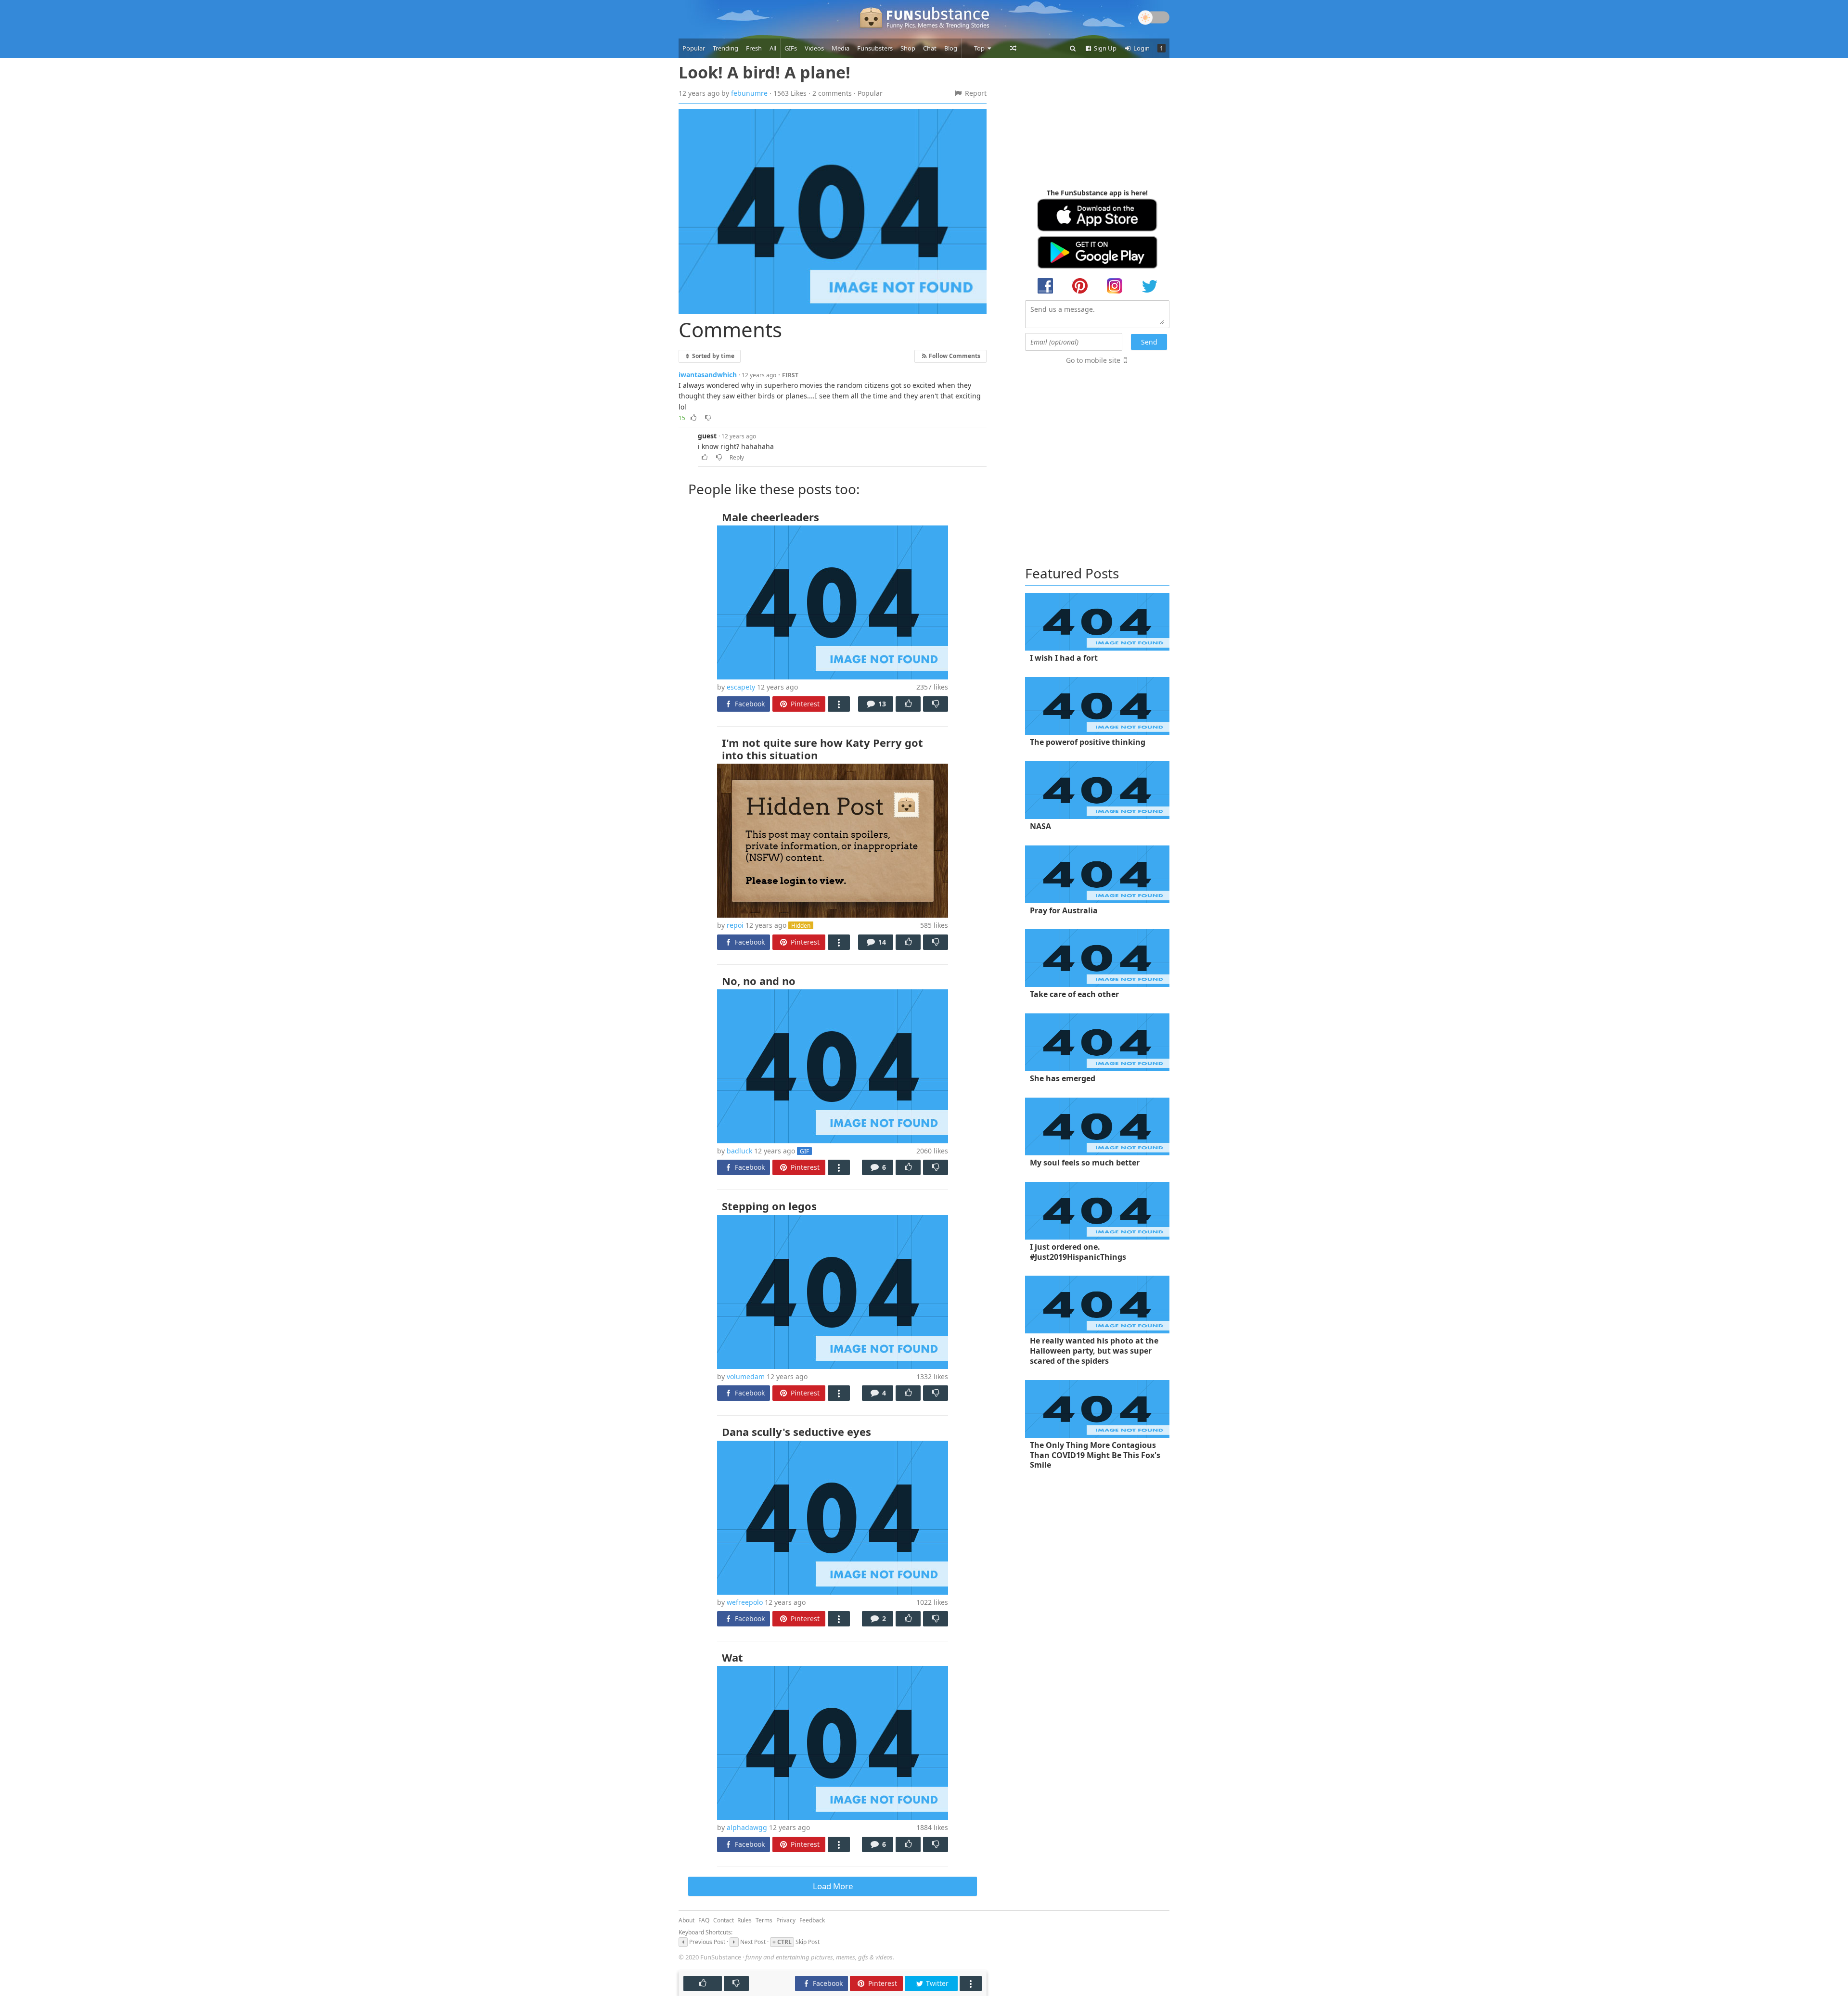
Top (980, 48)
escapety (741, 687)
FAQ (704, 1920)
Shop (908, 48)
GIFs (791, 48)
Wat (732, 1657)
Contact (724, 1920)
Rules (744, 1920)
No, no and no (759, 981)
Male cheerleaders (770, 517)
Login (1141, 48)
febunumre (749, 93)
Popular (694, 48)
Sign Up (1104, 48)
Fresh (754, 48)
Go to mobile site (1093, 360)
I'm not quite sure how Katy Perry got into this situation (822, 749)
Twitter (936, 1983)
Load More (833, 1886)
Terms (764, 1920)
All (773, 48)
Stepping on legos (769, 1206)
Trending (725, 48)
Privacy (786, 1920)
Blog (951, 48)
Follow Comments (954, 356)
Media (841, 48)
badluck (739, 1151)
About (687, 1920)
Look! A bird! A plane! (764, 72)
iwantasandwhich (708, 375)
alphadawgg (747, 1827)
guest (707, 436)
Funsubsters (875, 48)
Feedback (812, 1920)
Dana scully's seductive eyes (796, 1432)
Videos (814, 48)
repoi (735, 925)
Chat (930, 48)
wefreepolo (745, 1602)
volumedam (746, 1376)
